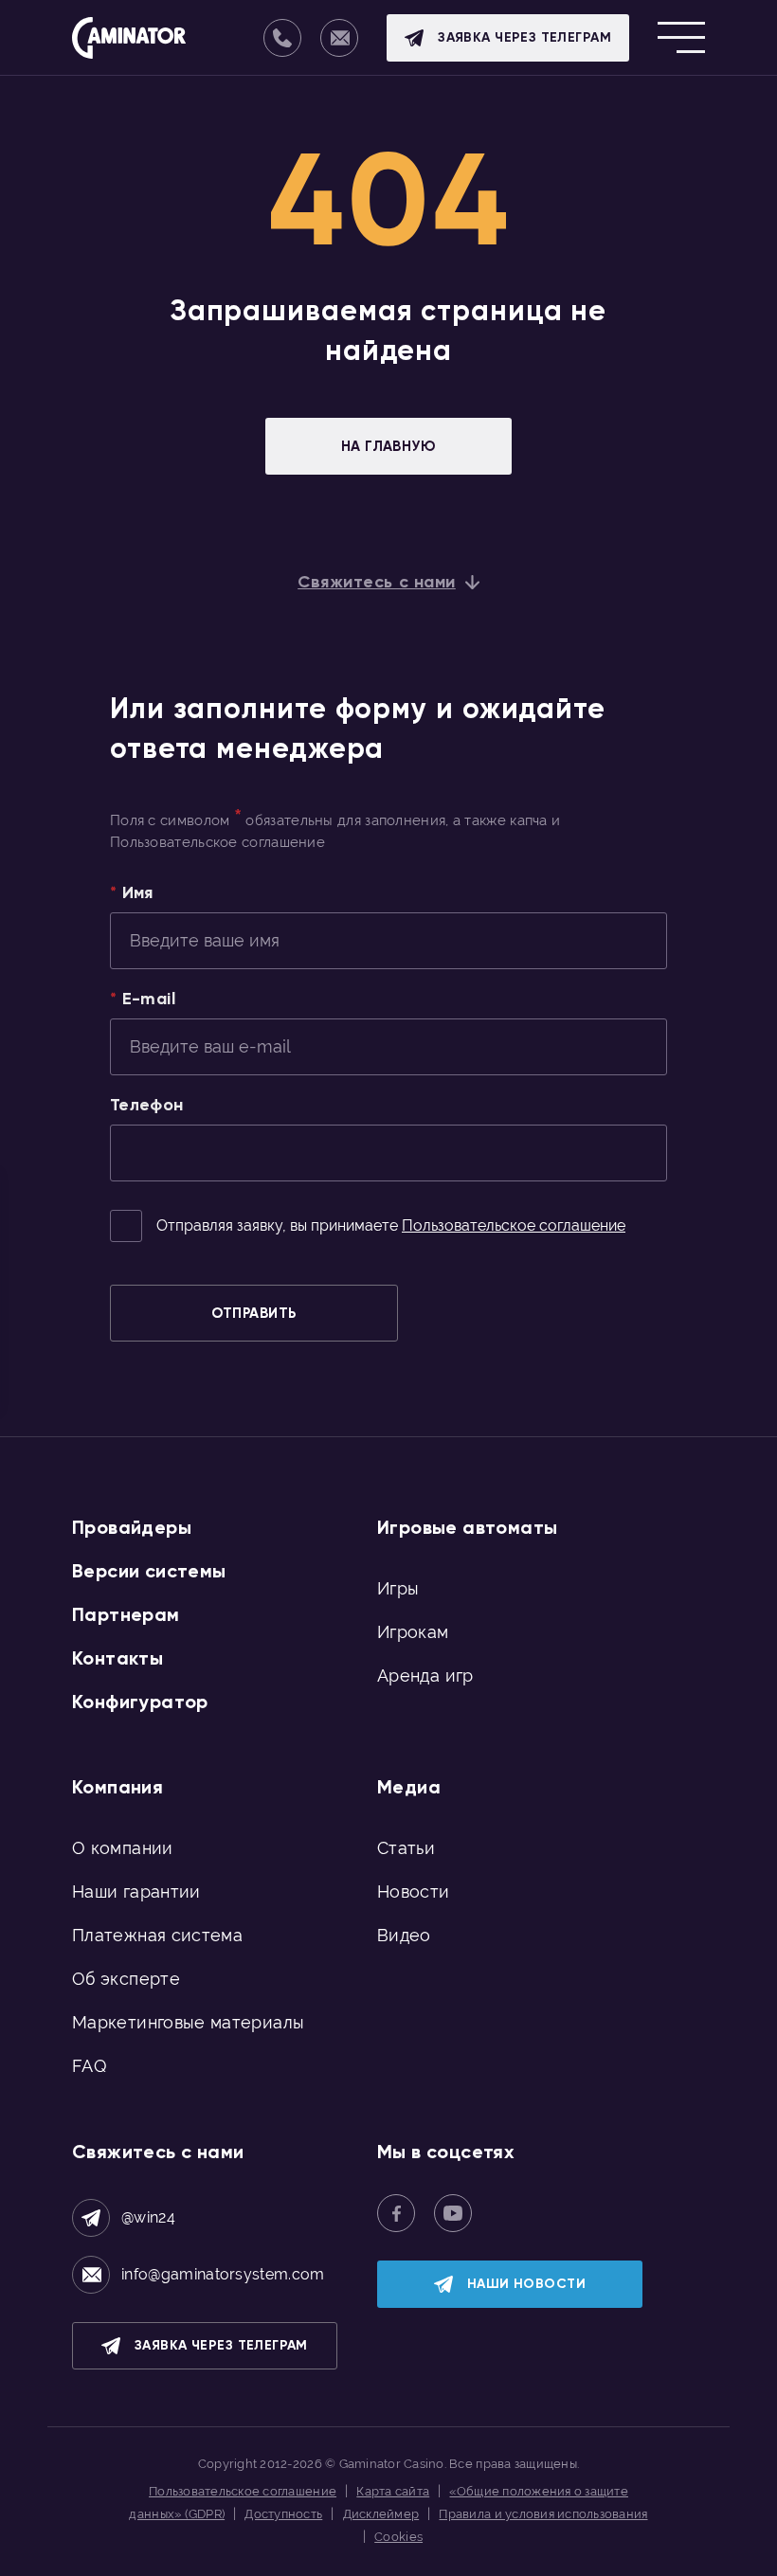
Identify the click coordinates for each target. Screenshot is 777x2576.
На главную (389, 446)
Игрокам (413, 1632)
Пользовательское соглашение (514, 1225)
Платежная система (157, 1935)
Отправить (253, 1313)
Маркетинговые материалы (188, 2022)
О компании (123, 1848)
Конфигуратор (140, 1702)
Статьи (406, 1848)
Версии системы (149, 1571)
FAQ (89, 2066)
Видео (404, 1935)
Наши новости (526, 2284)
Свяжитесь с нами (377, 582)
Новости (414, 1891)
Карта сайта (393, 2491)
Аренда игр (425, 1675)
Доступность (283, 2514)
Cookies (398, 2537)
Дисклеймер (381, 2514)
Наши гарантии (136, 1891)
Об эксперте (126, 1979)
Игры (398, 1588)
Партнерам (126, 1614)
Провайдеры (132, 1527)
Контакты (117, 1658)
